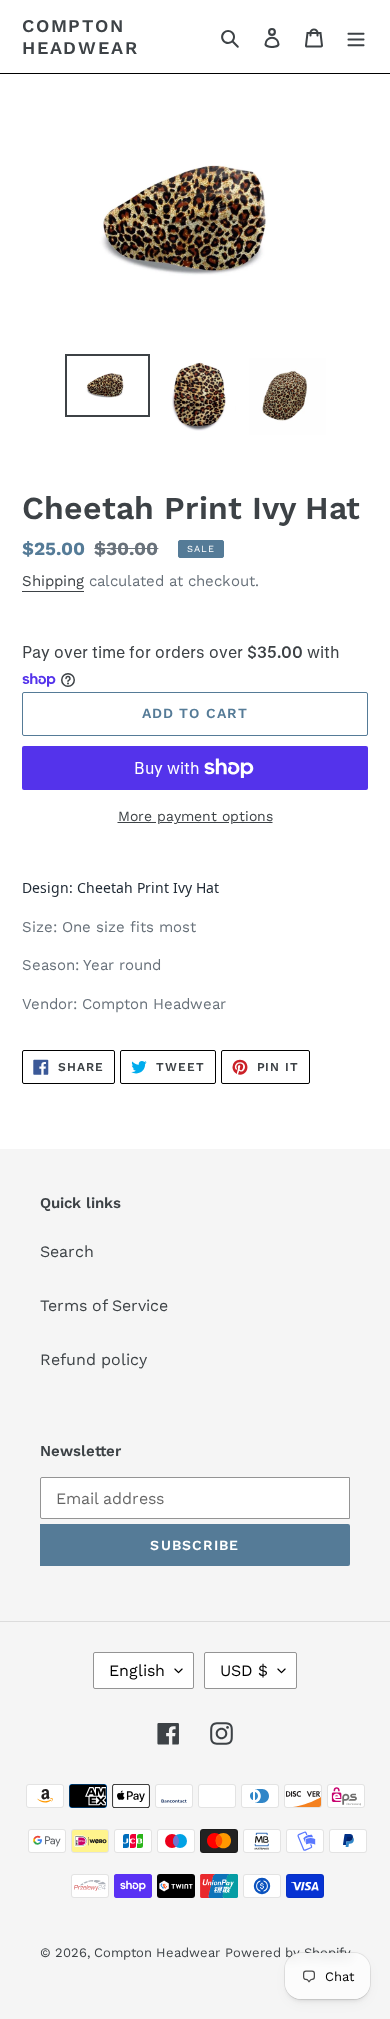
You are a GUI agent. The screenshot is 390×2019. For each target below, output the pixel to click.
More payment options (195, 816)
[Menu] (356, 37)
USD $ (244, 1670)
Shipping (53, 581)
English (137, 1670)
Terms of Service (104, 1305)
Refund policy (93, 1359)
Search (67, 1251)
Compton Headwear (80, 36)
